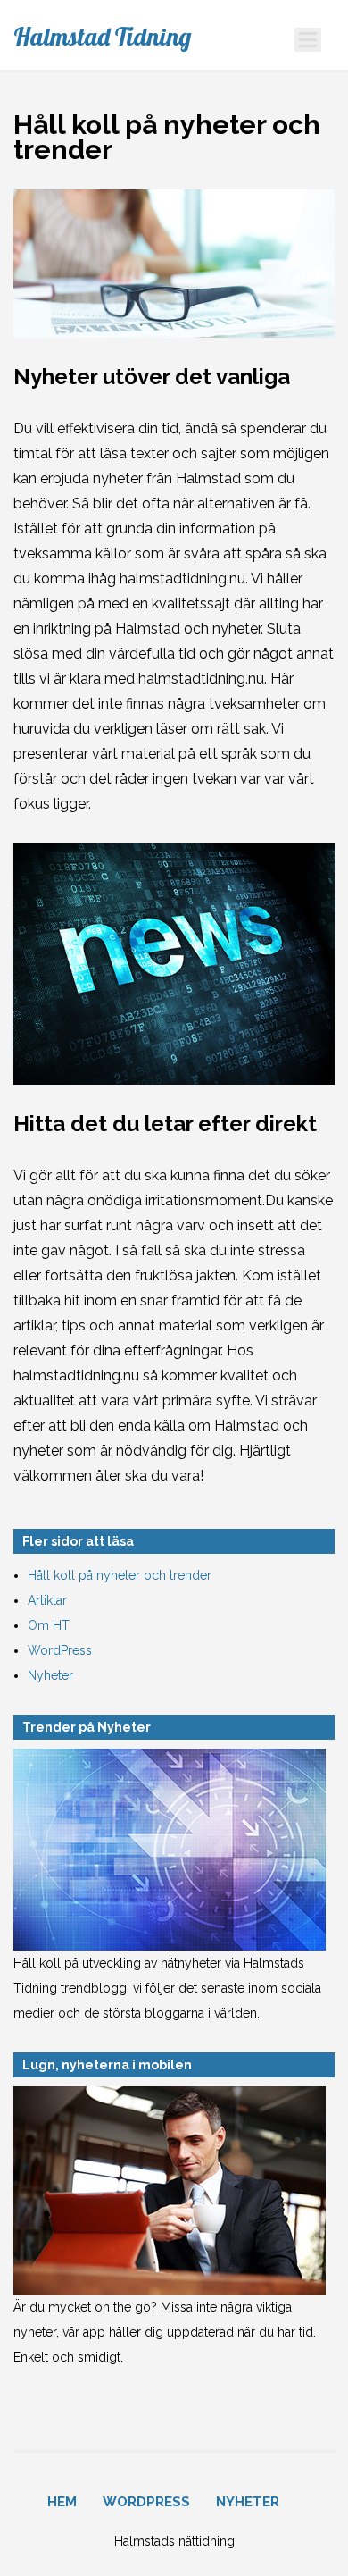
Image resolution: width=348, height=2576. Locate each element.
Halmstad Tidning (102, 37)
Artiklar (47, 1600)
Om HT (49, 1625)
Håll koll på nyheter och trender (120, 1575)
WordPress (60, 1650)
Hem (62, 2502)
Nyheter (50, 1675)
